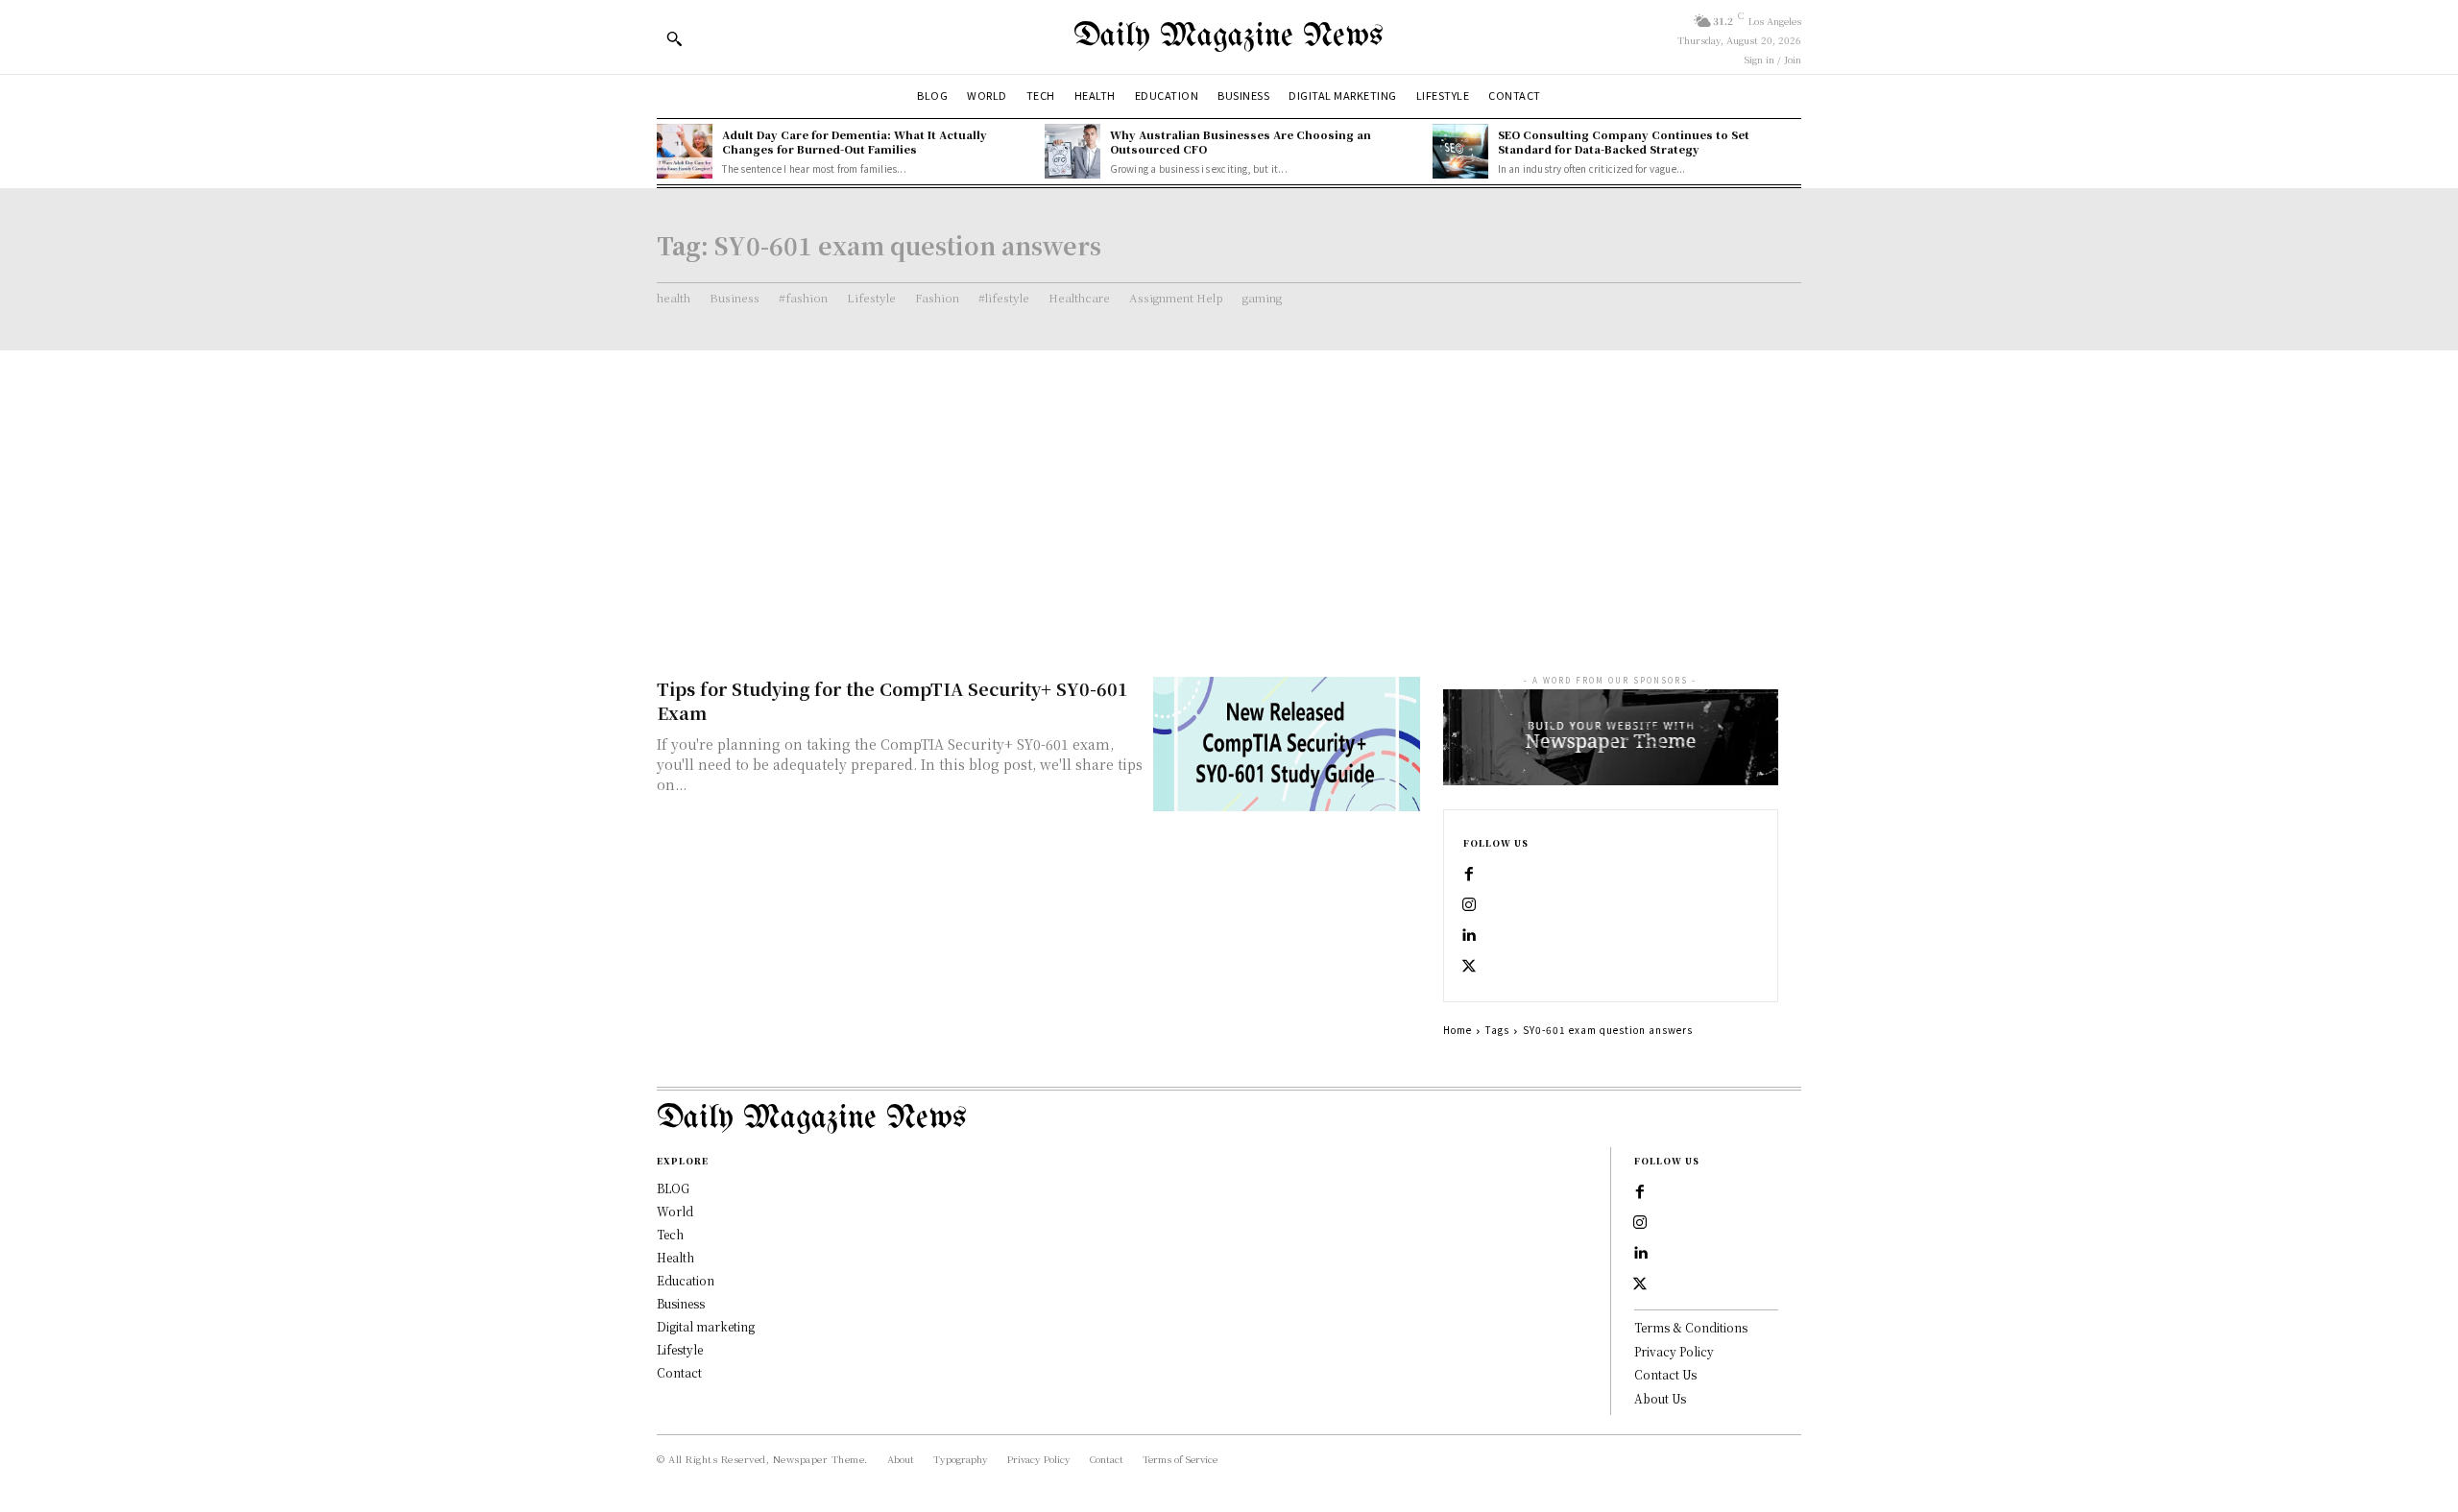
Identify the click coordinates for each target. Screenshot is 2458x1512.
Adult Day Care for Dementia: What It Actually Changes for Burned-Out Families (855, 142)
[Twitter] (1469, 967)
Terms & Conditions (1691, 1327)
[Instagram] (1469, 905)
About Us (1660, 1398)
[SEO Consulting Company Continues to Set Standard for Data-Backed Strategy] (1460, 152)
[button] (674, 38)
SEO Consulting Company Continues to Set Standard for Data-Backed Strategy (1624, 142)
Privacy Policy (1674, 1351)
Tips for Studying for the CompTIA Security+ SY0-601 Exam (892, 700)
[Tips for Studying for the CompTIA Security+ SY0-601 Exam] (1287, 744)
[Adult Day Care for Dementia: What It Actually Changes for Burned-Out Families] (685, 152)
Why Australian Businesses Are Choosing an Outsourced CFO (1241, 142)
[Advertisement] (1229, 494)
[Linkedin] (1469, 936)
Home (1458, 1030)
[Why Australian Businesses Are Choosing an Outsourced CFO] (1072, 152)
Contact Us (1665, 1374)
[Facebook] (1469, 875)
